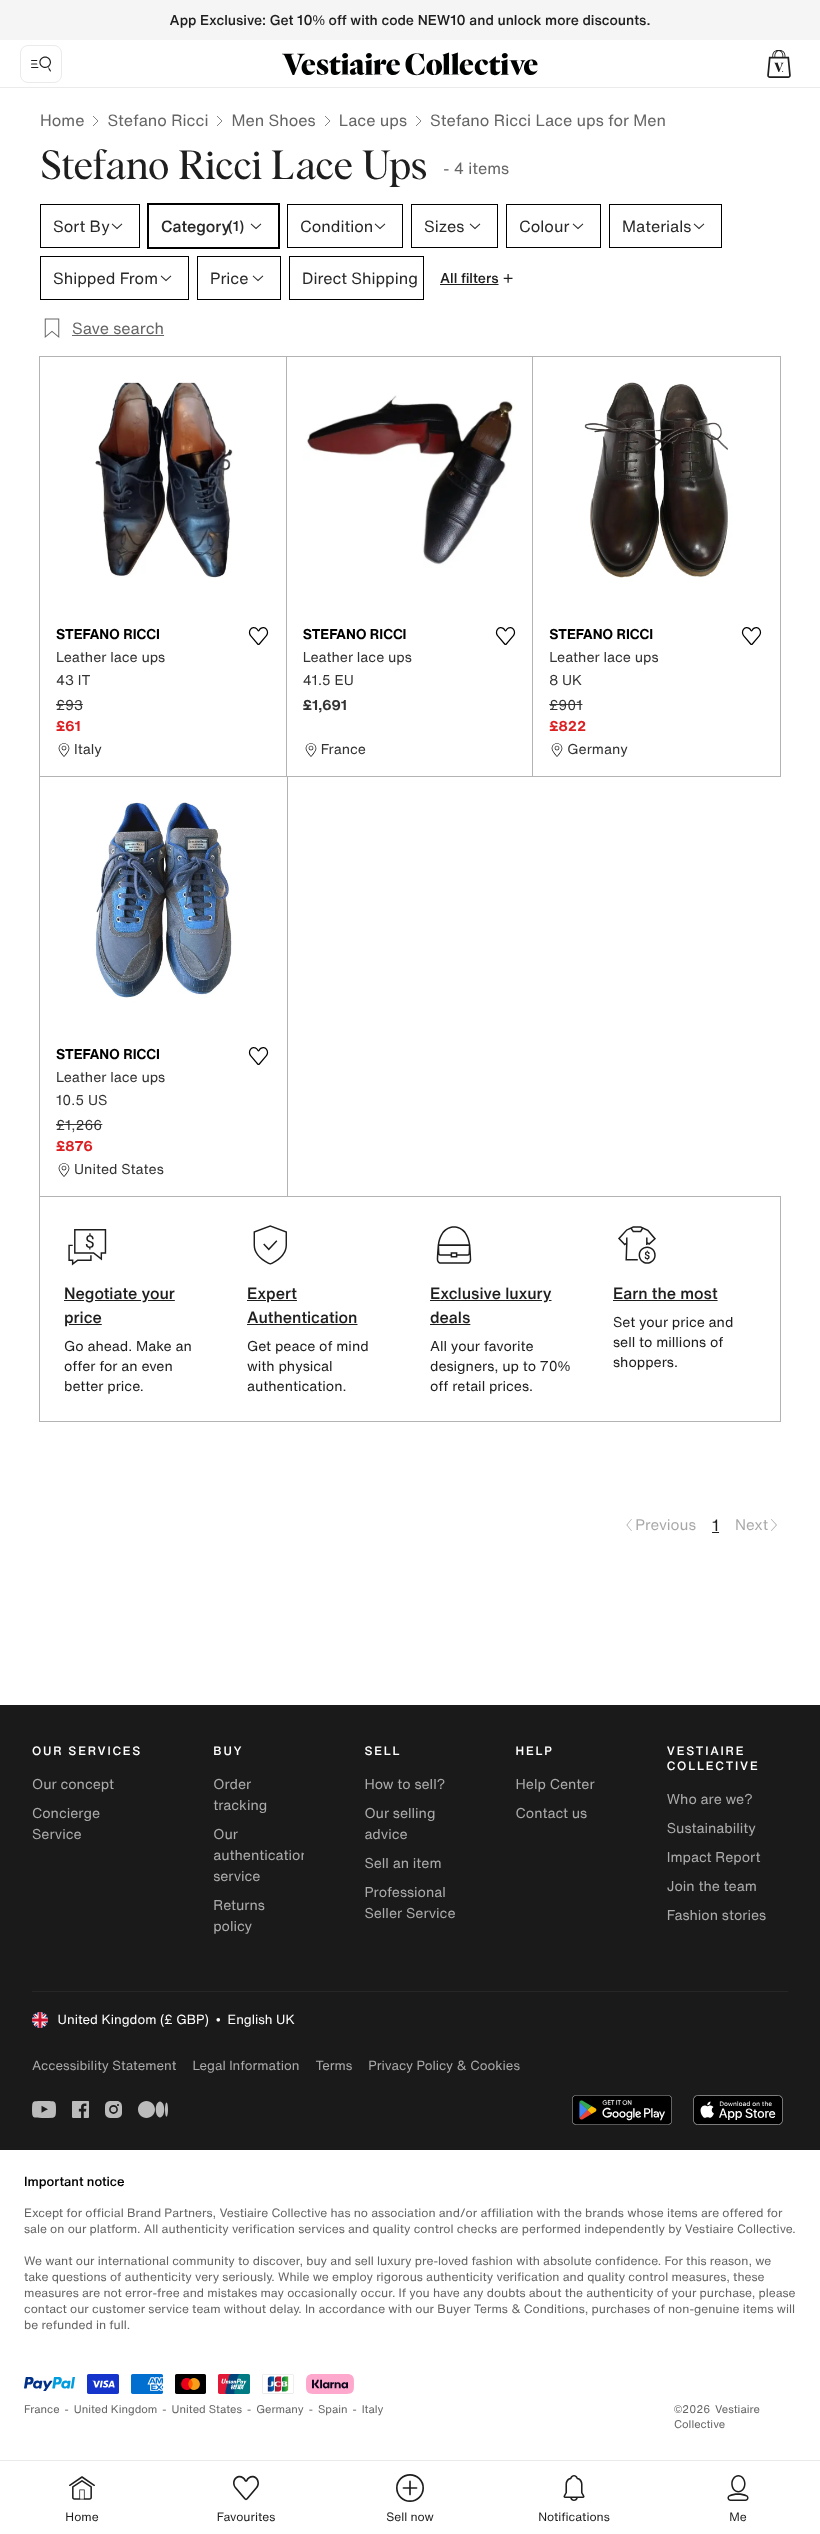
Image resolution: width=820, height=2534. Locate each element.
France (42, 2409)
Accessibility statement (104, 2065)
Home (62, 120)
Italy (373, 2409)
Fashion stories (716, 1915)
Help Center (555, 1784)
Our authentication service (261, 1855)
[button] (779, 64)
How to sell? (404, 1784)
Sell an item (402, 1863)
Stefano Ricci (157, 120)
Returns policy (239, 1916)
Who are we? (710, 1799)
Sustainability (711, 1828)
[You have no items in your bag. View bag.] (779, 64)
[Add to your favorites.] (259, 636)
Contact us (552, 1813)
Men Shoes (273, 120)
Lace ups (373, 120)
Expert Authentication (302, 1305)
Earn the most (665, 1293)
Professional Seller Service (409, 1903)
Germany (280, 2409)
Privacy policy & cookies (444, 2065)
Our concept (73, 1784)
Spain (333, 2409)
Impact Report (714, 1857)
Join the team (712, 1886)
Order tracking (240, 1795)
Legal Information (245, 2065)
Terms (333, 2065)
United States (207, 2409)
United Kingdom (116, 2409)
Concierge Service (66, 1824)
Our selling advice (399, 1824)
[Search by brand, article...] (41, 64)
